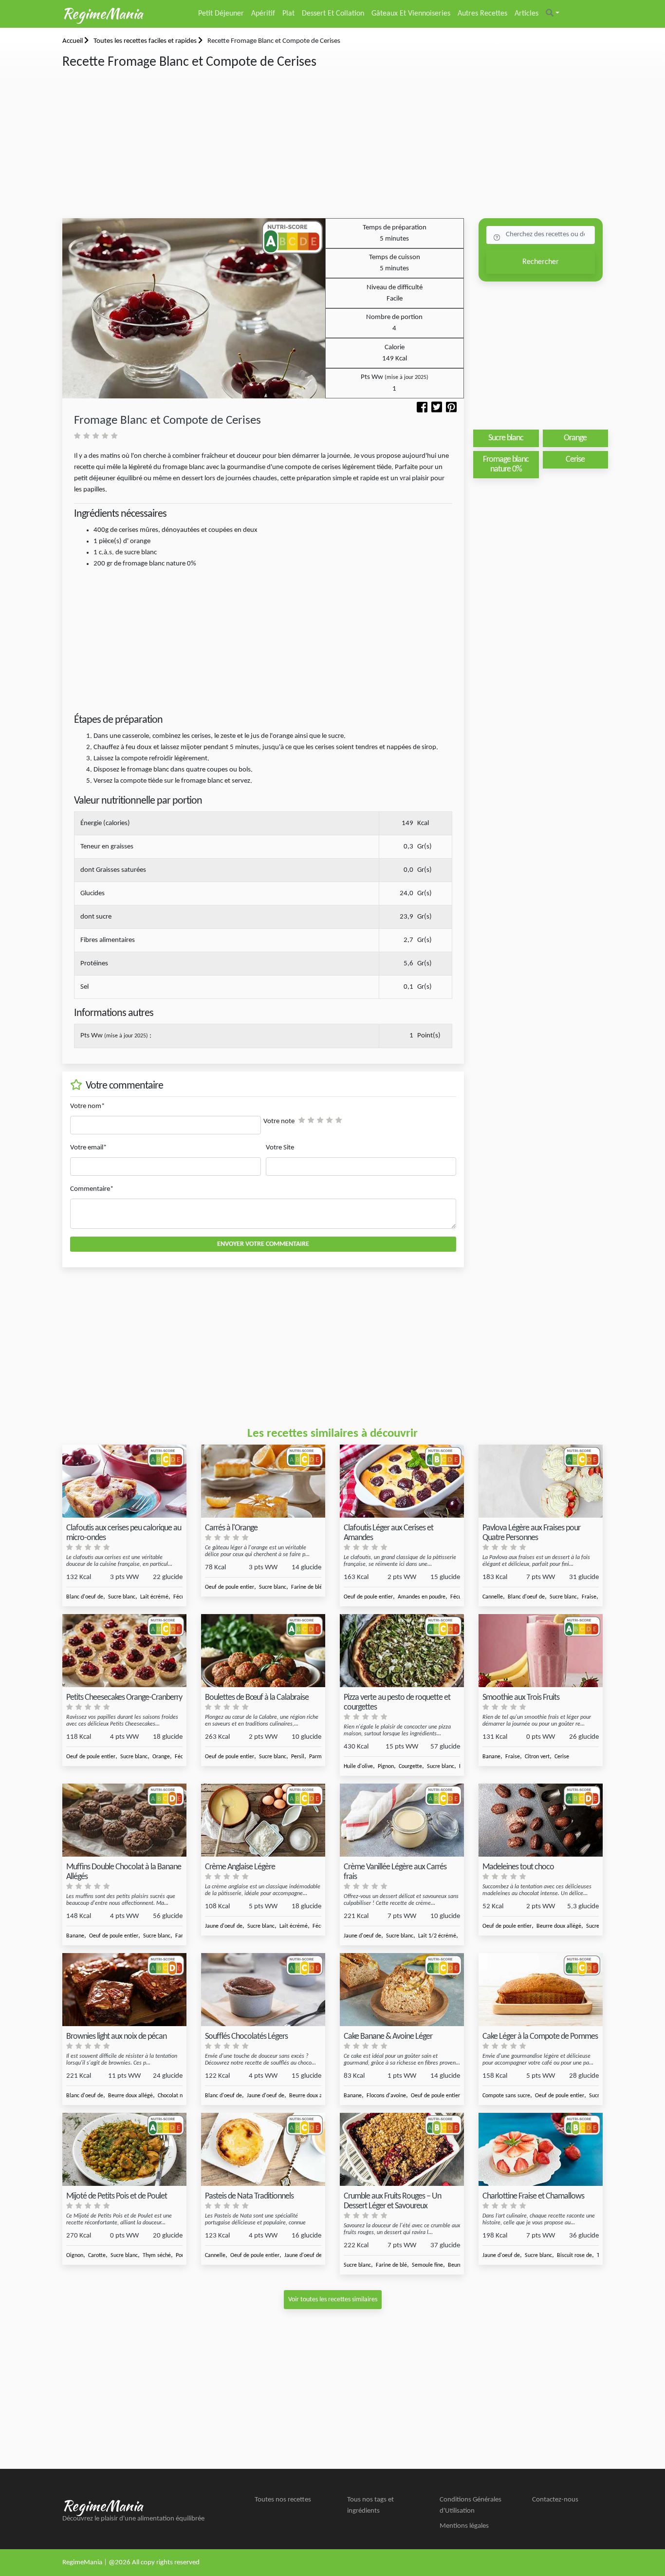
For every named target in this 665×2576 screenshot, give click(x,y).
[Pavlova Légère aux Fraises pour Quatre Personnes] (541, 1481)
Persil (298, 1757)
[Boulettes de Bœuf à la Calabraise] (263, 1651)
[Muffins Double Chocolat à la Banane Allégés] (124, 1820)
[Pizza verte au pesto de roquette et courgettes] (402, 1651)
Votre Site (280, 1148)
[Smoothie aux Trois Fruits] (541, 1651)
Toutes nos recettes (283, 2500)
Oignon (75, 2256)
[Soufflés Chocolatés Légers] (263, 1990)
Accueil (73, 41)
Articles (526, 14)
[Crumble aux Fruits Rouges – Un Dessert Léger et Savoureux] (402, 2150)
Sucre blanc (122, 1597)
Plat (288, 14)
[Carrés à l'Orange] (263, 1481)
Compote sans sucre (506, 2096)
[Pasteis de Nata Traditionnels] (263, 2150)
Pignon (386, 1767)
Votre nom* (87, 1106)
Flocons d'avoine (386, 2096)
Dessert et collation (333, 14)
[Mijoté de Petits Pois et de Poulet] (124, 2150)
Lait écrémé (154, 1597)
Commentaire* (92, 1189)
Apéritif (263, 14)
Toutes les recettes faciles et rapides (146, 41)
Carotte (97, 2256)
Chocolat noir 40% (179, 2096)
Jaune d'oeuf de (224, 1926)
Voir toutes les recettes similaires (333, 2300)
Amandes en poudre (422, 1597)
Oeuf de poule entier (230, 1587)
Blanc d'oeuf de (85, 1597)
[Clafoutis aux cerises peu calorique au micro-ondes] (124, 1481)
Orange (161, 1757)
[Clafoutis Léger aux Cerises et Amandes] (402, 1481)
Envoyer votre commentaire (263, 1244)
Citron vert (537, 1757)
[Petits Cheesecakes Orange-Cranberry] (124, 1651)
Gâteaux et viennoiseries (411, 14)
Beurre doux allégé (559, 1926)
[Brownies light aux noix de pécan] (124, 1990)
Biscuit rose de (574, 2256)
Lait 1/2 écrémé (437, 1936)
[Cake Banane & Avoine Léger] (402, 1990)
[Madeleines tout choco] (541, 1820)
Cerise (562, 1757)
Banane (491, 1757)
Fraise (589, 1597)
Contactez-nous (555, 2500)
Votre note (279, 1121)
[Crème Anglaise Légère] (263, 1820)
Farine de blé (307, 1587)
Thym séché (157, 2256)
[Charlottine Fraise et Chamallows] (541, 2150)
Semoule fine (427, 2265)
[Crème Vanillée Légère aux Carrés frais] (402, 1820)
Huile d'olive (358, 1767)
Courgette (410, 1767)
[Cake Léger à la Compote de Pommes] (541, 1990)
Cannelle (493, 1597)
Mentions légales (464, 2526)
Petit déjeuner (221, 14)
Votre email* (88, 1148)
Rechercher (541, 262)
